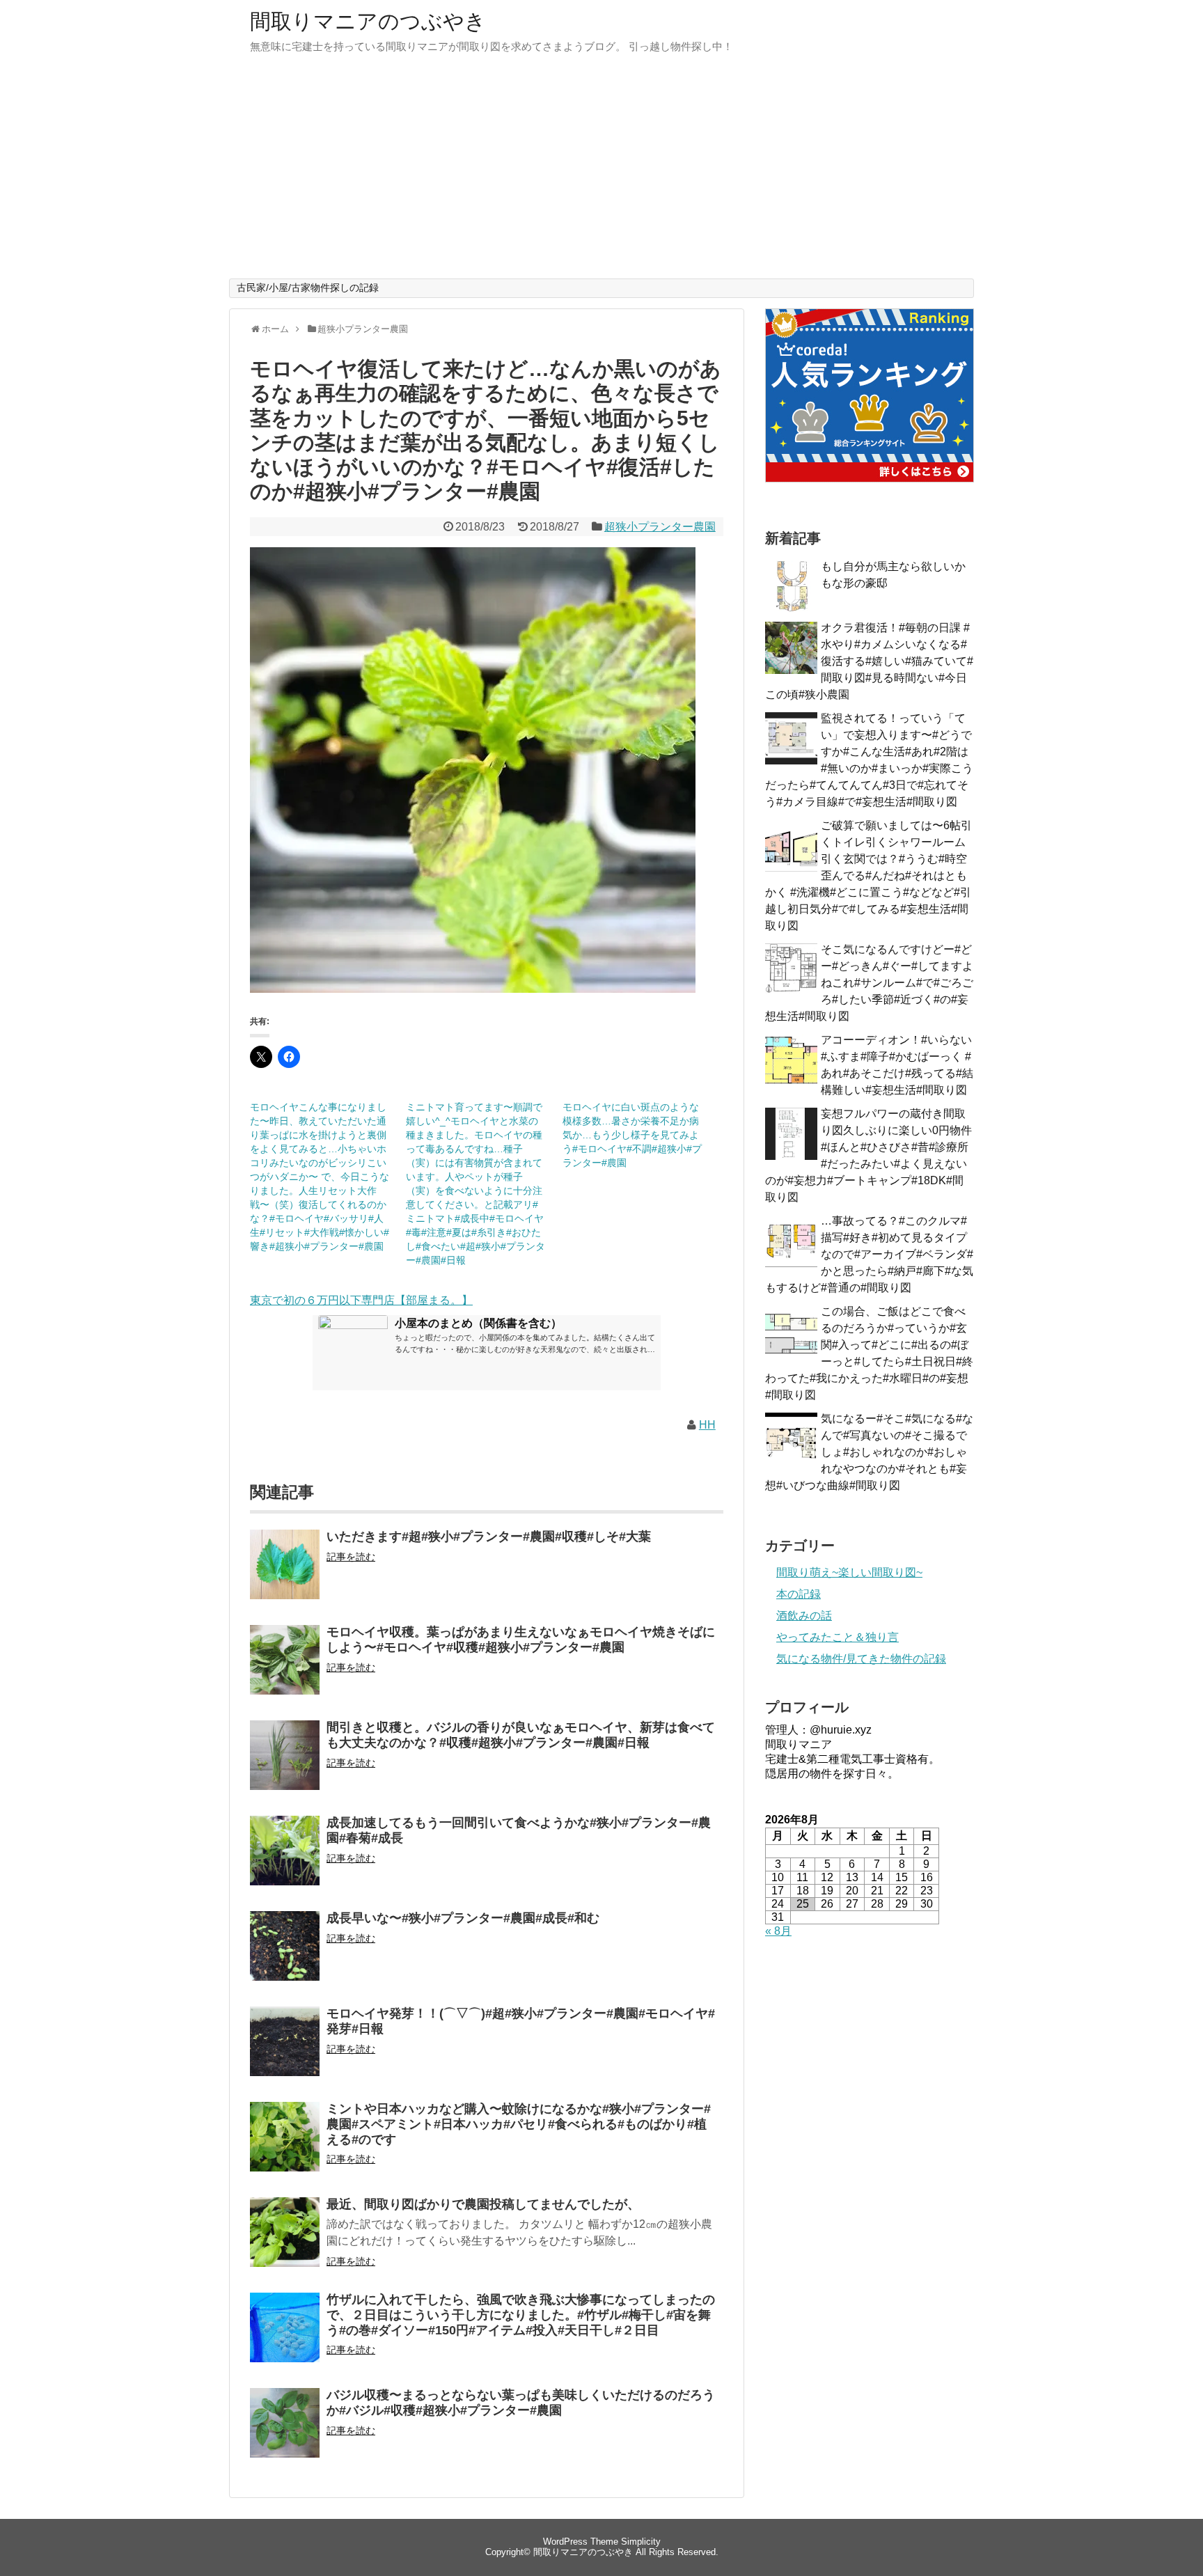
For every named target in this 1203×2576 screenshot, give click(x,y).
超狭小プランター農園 (660, 527)
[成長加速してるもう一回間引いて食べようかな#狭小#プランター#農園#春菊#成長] (285, 1860)
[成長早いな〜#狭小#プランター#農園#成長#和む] (285, 1955)
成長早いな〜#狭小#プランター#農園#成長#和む (463, 1918)
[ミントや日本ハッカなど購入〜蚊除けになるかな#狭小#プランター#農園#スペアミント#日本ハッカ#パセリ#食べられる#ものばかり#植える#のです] (285, 2146)
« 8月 (778, 1931)
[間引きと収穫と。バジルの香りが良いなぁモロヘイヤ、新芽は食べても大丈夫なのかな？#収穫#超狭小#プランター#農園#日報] (285, 1765)
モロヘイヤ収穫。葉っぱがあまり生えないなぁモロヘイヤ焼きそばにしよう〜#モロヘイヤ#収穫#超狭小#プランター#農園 (521, 1640)
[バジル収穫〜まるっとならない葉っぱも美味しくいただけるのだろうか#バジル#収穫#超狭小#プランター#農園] (285, 2432)
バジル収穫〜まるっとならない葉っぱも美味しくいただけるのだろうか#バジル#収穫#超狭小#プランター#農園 (521, 2403)
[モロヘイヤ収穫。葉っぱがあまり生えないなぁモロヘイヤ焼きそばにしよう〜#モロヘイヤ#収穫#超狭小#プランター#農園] (285, 1669)
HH (707, 1425)
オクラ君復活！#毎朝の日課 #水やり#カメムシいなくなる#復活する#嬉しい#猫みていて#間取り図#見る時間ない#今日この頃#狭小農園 (869, 661)
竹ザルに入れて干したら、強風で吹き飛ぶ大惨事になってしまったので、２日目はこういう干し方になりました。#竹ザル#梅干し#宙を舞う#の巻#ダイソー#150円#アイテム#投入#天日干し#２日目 (521, 2315)
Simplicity (641, 2542)
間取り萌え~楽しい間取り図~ (849, 1572)
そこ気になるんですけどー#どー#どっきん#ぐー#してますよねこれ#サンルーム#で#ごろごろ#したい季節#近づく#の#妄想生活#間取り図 (869, 983)
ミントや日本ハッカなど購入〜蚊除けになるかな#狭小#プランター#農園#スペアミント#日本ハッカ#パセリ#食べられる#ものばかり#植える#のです (519, 2124)
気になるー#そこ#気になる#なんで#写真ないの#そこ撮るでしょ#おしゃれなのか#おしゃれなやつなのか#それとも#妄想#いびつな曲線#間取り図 (869, 1452)
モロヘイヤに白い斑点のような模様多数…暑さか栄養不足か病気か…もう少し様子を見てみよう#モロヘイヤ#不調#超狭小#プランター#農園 (632, 1135)
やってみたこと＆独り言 (838, 1637)
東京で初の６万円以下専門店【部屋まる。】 (361, 1300)
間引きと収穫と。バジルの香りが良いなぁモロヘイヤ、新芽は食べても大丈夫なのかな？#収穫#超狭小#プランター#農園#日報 (521, 1735)
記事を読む (351, 1557)
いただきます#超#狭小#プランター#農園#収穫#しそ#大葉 (489, 1537)
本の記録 (799, 1594)
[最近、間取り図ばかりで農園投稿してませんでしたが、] (285, 2241)
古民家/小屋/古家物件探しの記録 (308, 288)
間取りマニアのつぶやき (368, 21)
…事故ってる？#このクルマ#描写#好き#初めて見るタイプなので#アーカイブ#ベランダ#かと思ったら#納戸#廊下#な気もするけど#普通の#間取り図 (869, 1254)
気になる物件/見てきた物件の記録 (861, 1659)
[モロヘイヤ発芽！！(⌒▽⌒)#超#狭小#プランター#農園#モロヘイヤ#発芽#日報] (285, 2051)
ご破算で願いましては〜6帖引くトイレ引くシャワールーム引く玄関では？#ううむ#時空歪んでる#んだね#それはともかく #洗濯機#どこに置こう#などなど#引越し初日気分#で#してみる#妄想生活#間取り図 (868, 875)
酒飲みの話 (804, 1616)
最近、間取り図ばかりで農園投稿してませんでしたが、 (483, 2204)
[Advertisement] (601, 174)
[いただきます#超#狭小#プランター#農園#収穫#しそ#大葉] (285, 1574)
